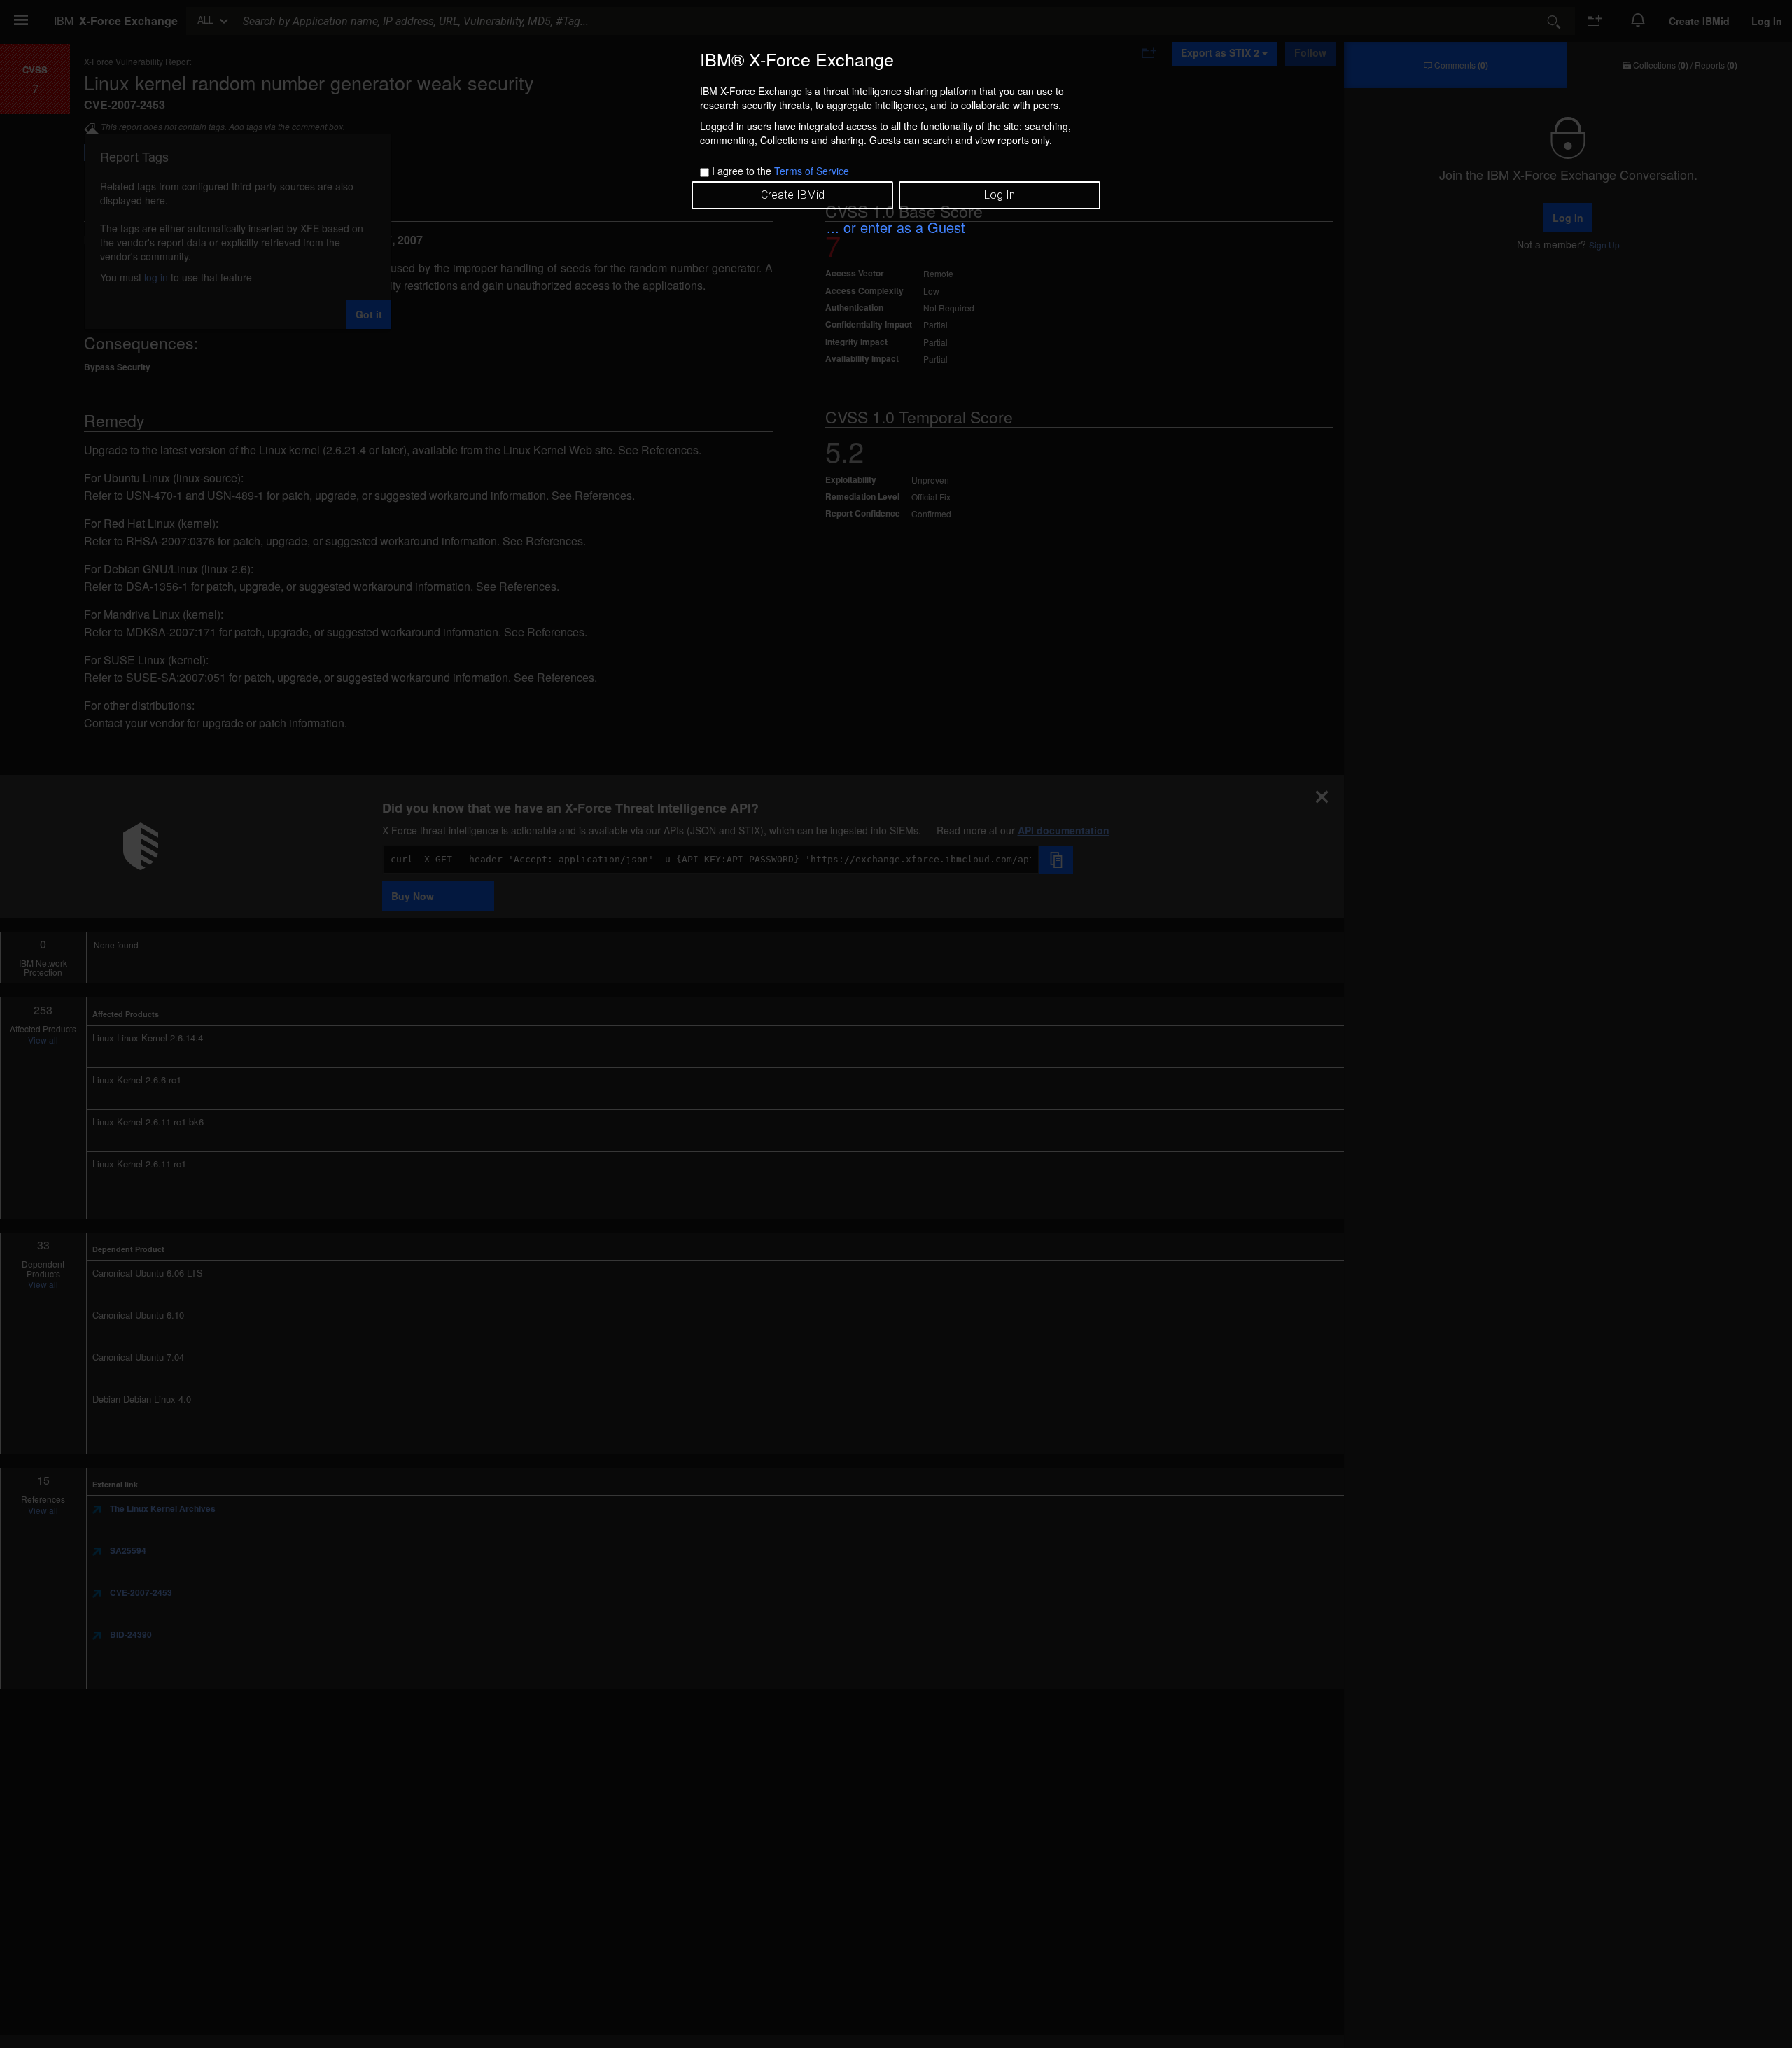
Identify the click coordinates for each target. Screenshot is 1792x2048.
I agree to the (780, 171)
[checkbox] (705, 173)
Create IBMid (793, 195)
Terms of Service (812, 171)
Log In (1000, 195)
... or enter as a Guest (896, 227)
